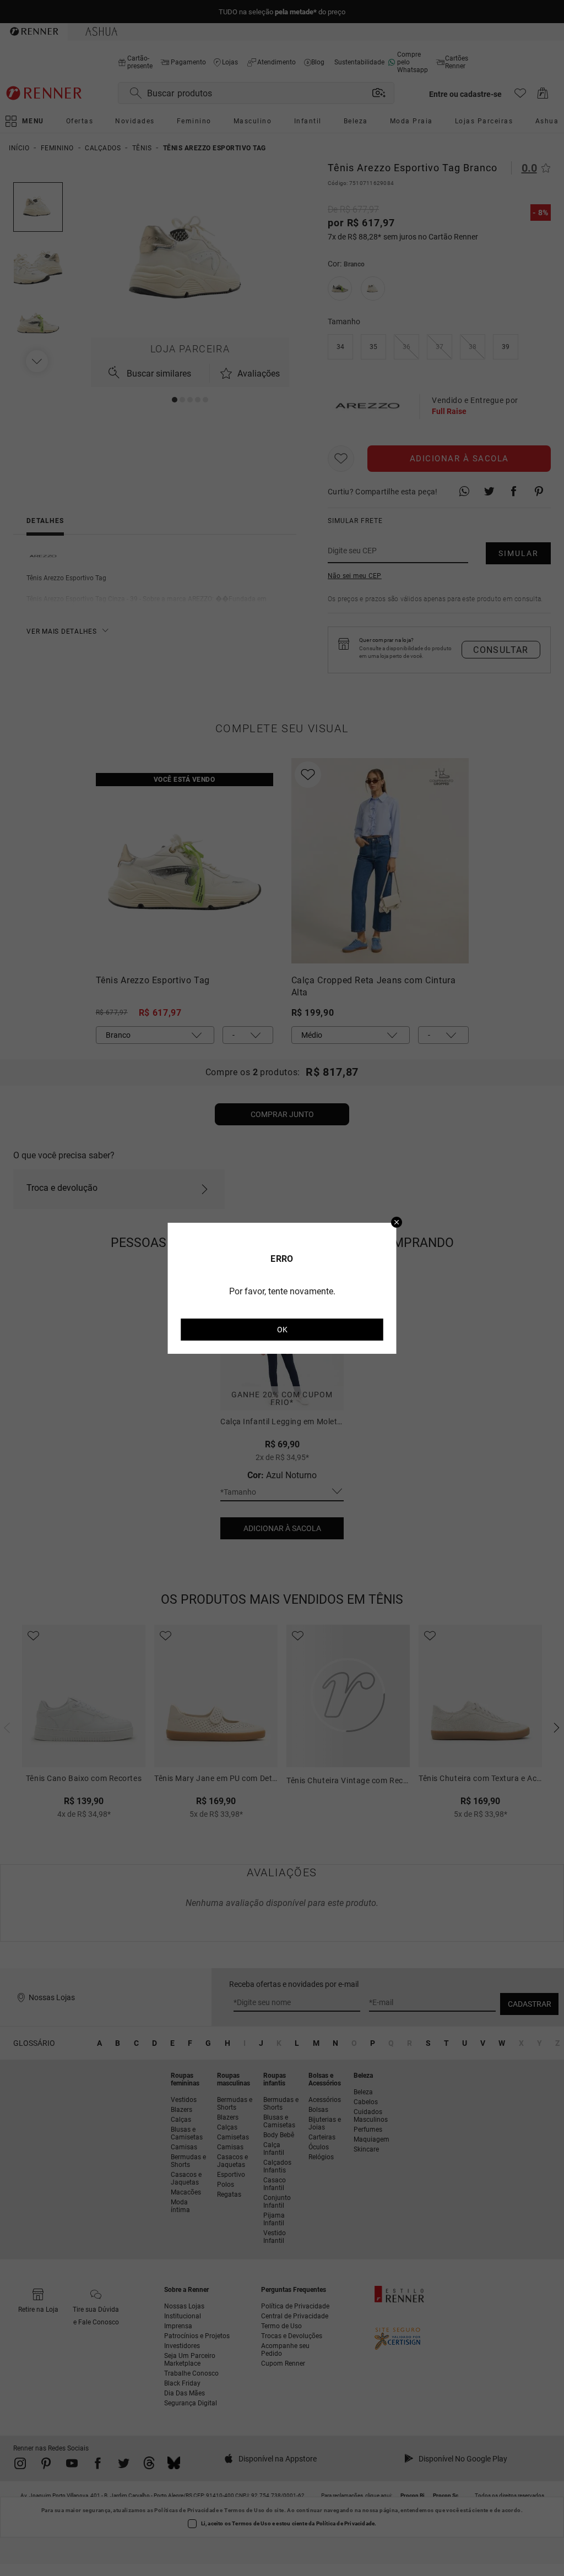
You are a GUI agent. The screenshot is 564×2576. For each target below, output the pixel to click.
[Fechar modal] (397, 1223)
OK (282, 1330)
